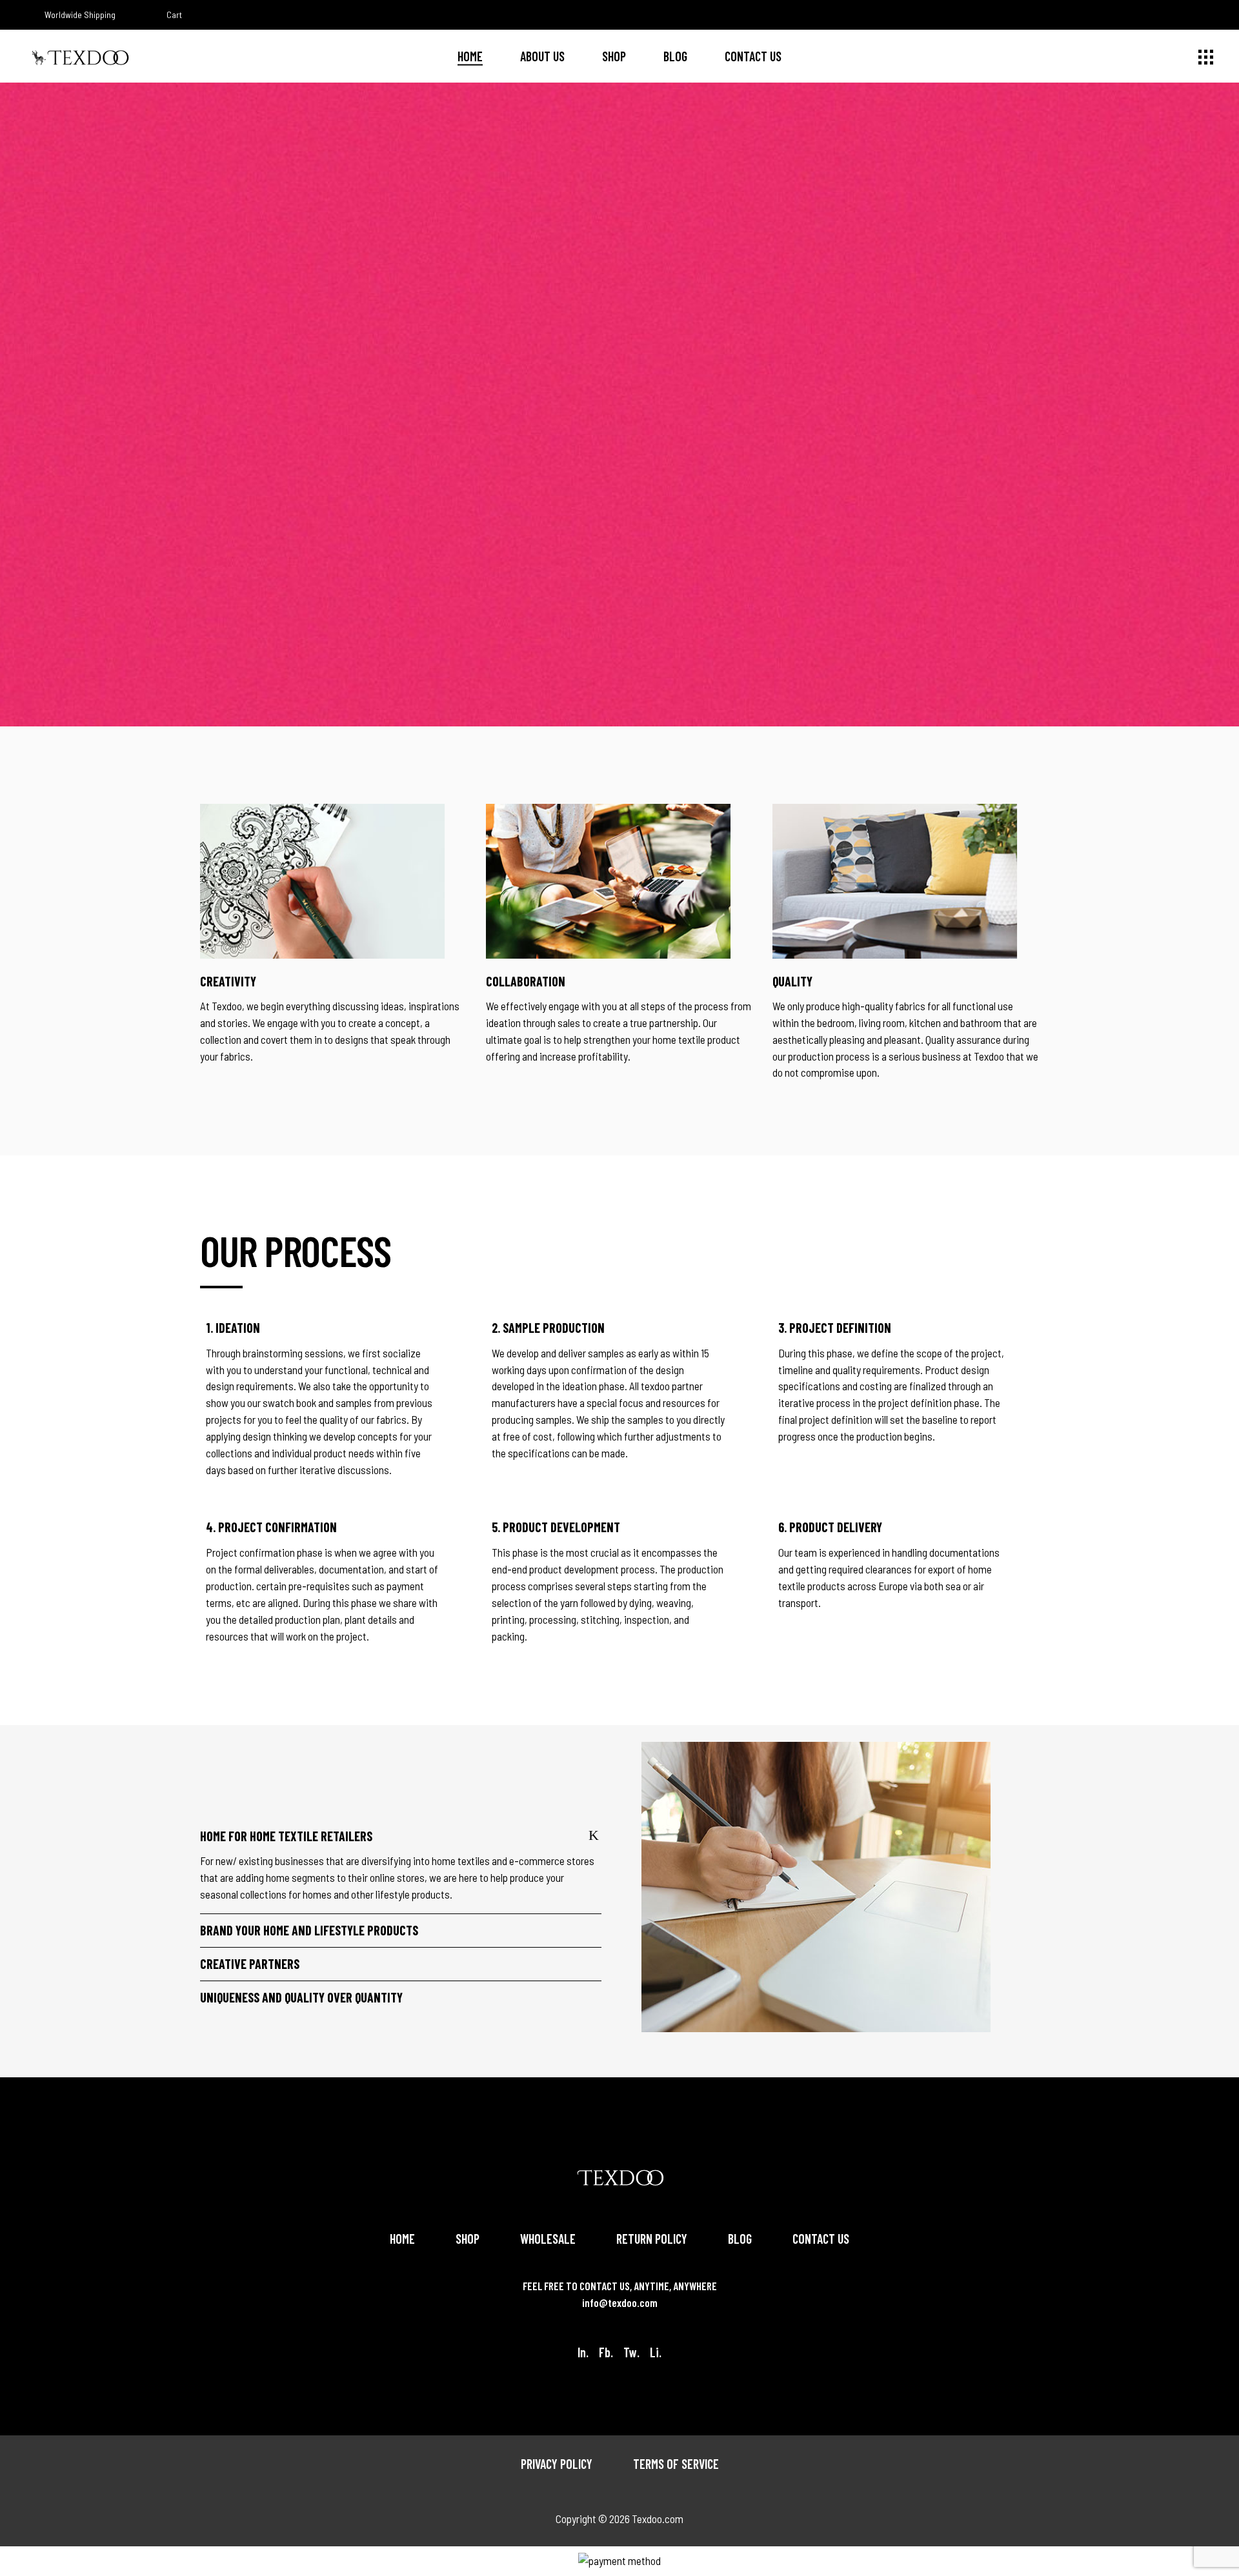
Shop (468, 2239)
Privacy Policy (557, 2464)
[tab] (401, 1836)
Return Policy (652, 2239)
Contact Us (821, 2239)
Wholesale (548, 2239)
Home (402, 2239)
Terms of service (676, 2464)
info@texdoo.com (620, 2302)
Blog (740, 2239)
